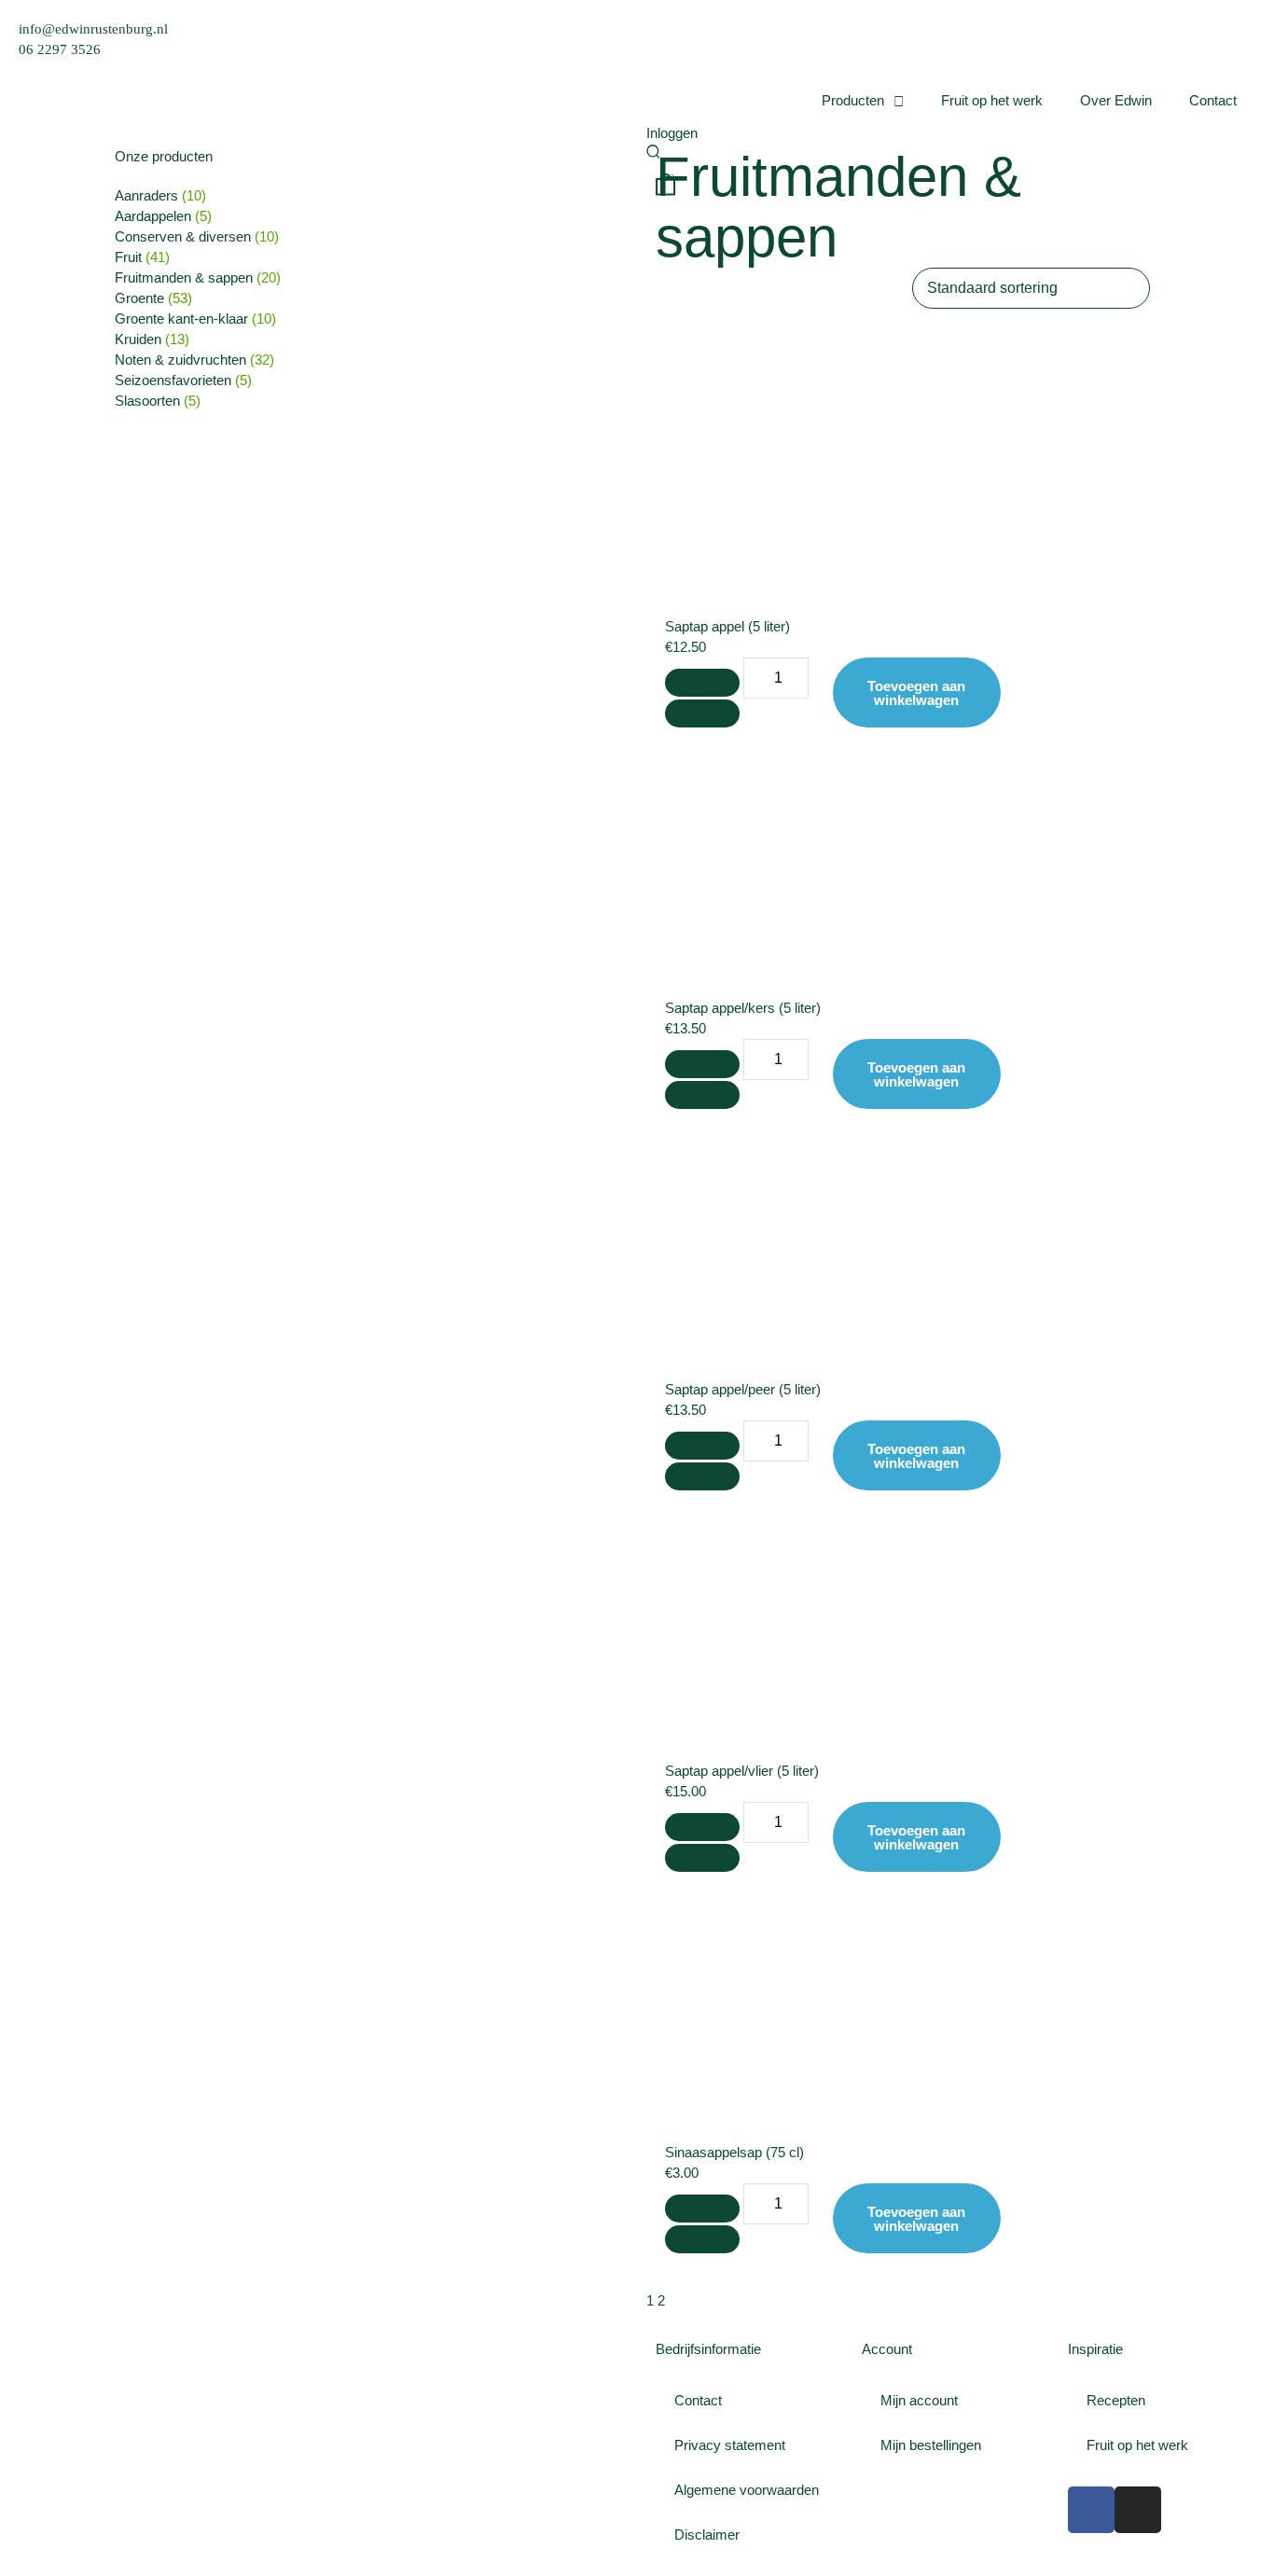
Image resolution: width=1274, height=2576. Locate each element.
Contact (1213, 100)
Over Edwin (1116, 100)
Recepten (1116, 2400)
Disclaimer (707, 2534)
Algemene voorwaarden (747, 2490)
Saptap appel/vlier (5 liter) (742, 1771)
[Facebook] (1091, 2510)
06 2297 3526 (60, 49)
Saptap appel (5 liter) (727, 626)
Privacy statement (730, 2445)
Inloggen (672, 133)
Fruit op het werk (992, 100)
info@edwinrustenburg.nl (93, 29)
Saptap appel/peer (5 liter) (743, 1389)
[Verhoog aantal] (702, 713)
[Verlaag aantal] (702, 683)
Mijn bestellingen (931, 2445)
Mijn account (919, 2400)
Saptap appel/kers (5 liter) (743, 1008)
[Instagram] (1138, 2510)
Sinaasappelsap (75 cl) (734, 2152)
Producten (853, 100)
